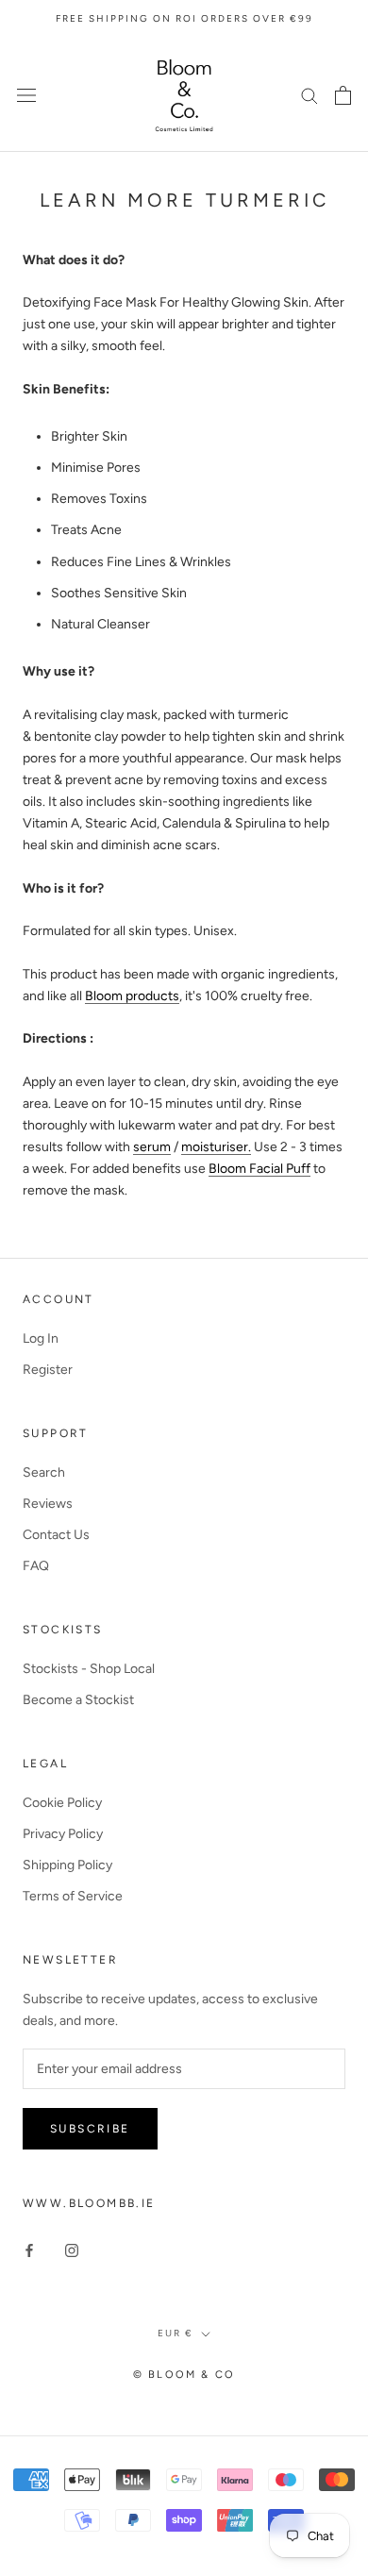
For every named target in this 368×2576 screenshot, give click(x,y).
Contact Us (56, 1535)
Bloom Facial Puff (259, 1169)
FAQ (36, 1566)
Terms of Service (73, 1896)
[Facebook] (29, 2249)
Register (48, 1370)
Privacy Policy (63, 1834)
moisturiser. (216, 1147)
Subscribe (90, 2129)
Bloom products (132, 996)
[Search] (309, 95)
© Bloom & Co (184, 2375)
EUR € (176, 2333)
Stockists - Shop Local (89, 1669)
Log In (41, 1338)
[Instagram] (72, 2249)
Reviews (48, 1504)
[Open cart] (343, 95)
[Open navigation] (26, 95)
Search (44, 1472)
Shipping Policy (67, 1865)
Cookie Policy (62, 1803)
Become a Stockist (78, 1700)
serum (152, 1147)
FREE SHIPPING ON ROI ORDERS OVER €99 (184, 18)
